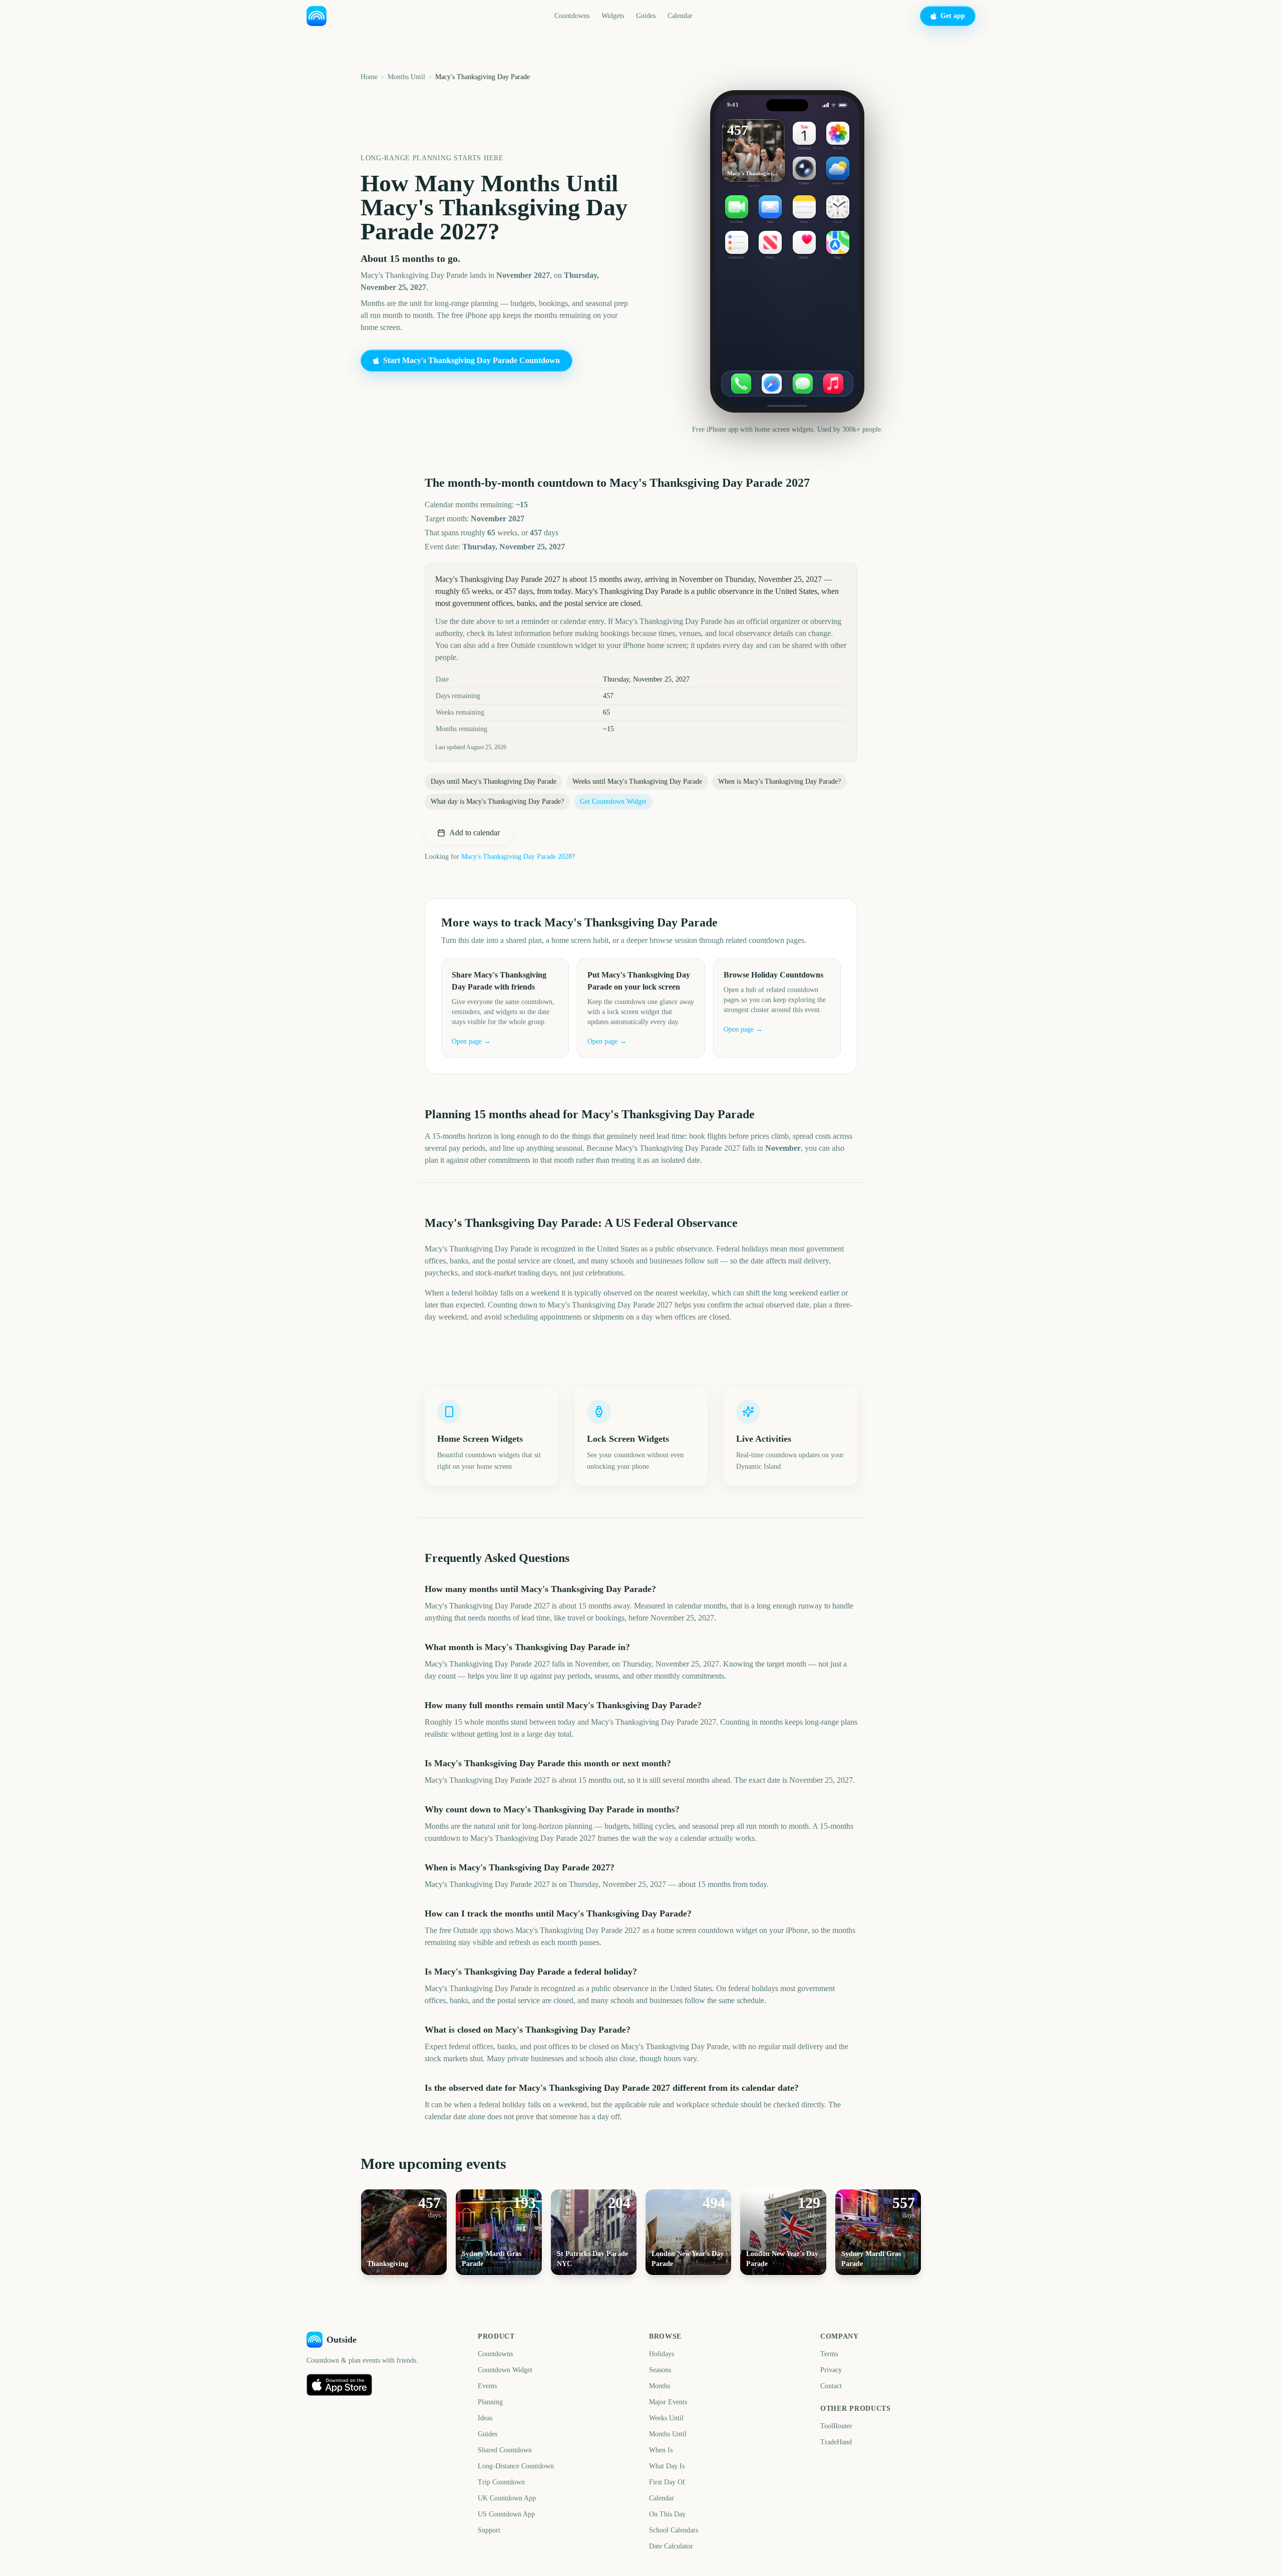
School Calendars (674, 2530)
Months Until (406, 77)
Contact (831, 2386)
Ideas (485, 2418)
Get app (953, 16)
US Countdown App (506, 2514)
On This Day (667, 2514)
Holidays (662, 2354)
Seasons (660, 2370)
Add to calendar (474, 833)
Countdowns (572, 16)
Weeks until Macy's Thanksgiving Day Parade (637, 781)
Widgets (613, 16)
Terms (829, 2354)
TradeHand (836, 2442)
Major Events (668, 2402)
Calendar (680, 16)
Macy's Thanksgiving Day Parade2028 (517, 857)
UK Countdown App (507, 2498)
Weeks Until (666, 2418)
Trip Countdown (501, 2482)
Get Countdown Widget (613, 801)
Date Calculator (671, 2546)
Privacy (831, 2370)
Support (489, 2530)
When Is (661, 2450)
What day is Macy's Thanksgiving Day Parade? (497, 801)
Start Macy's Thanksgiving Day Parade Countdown (471, 360)
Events (487, 2386)
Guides (646, 16)
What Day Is (667, 2466)
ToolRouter (836, 2426)
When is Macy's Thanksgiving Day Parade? (779, 781)
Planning (490, 2402)
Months (660, 2386)
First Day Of (667, 2482)
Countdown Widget (505, 2370)
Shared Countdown (505, 2450)
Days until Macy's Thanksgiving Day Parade (494, 781)
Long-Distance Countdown (516, 2466)
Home (369, 77)
